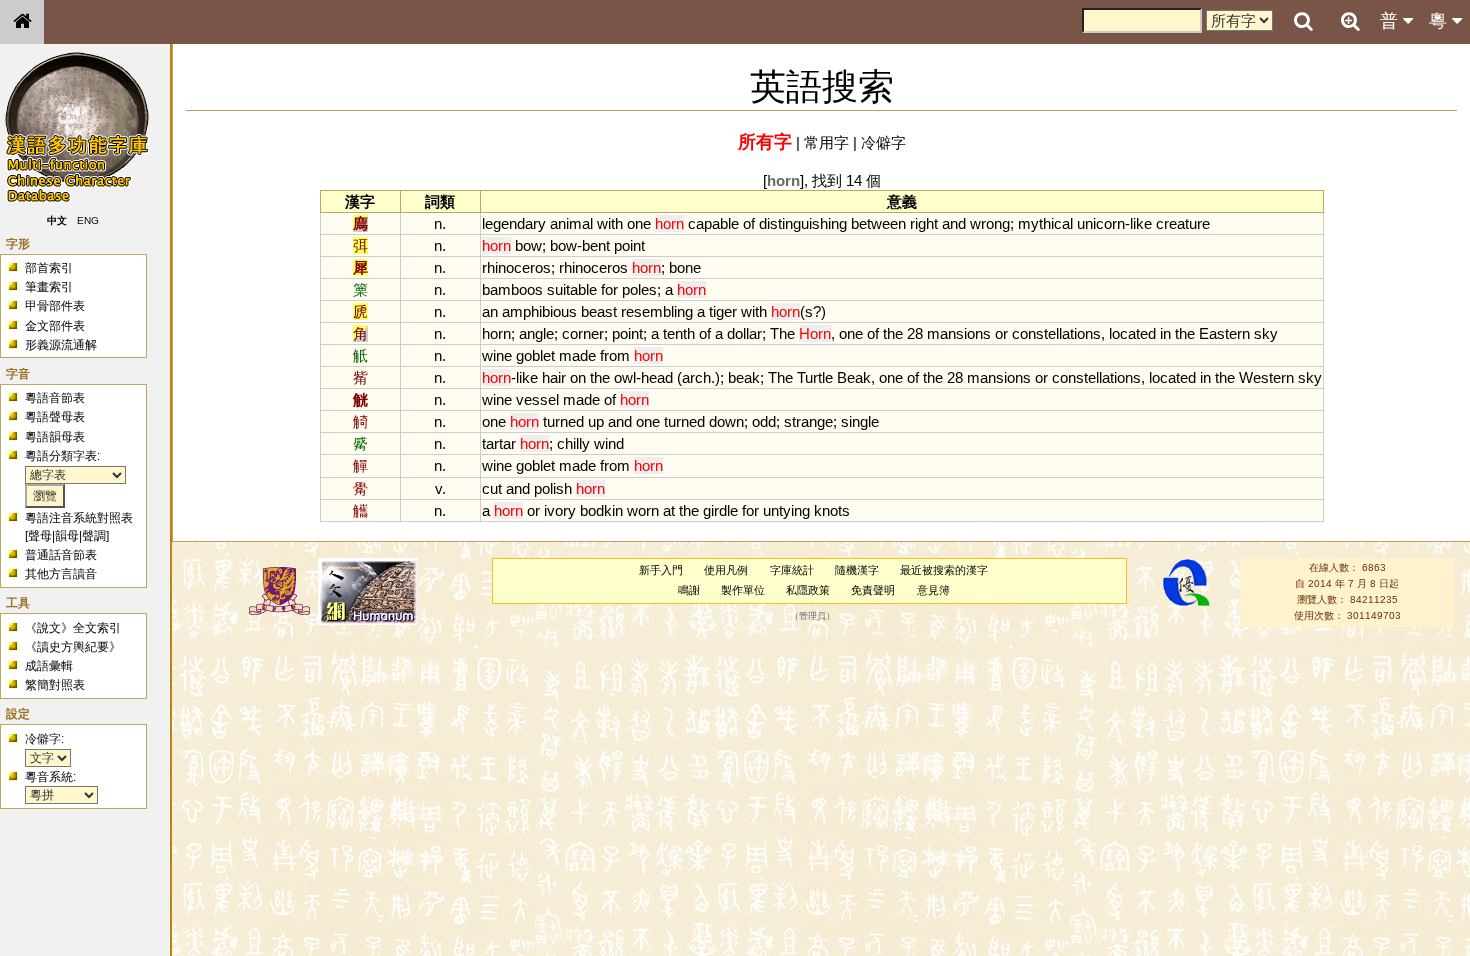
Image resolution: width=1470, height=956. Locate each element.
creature (1183, 223)
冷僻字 (883, 142)
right (924, 223)
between (878, 223)
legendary (514, 223)
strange (808, 421)
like (1141, 223)
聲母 (40, 536)
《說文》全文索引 (73, 628)
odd (764, 421)
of (749, 223)
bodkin (601, 510)
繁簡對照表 (55, 685)
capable (713, 223)
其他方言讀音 (61, 574)
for (609, 289)
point (629, 245)
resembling (657, 311)
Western (1266, 377)
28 (915, 333)
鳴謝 (689, 590)
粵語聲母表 (55, 417)
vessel (537, 399)
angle (536, 333)
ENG (88, 220)
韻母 (67, 536)
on (578, 377)
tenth (679, 333)
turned (563, 421)
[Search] (1303, 22)
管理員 (812, 616)
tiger (723, 311)
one (639, 223)
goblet (535, 355)
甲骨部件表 (55, 306)
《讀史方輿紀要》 (73, 647)
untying (786, 510)
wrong (990, 223)
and (954, 223)
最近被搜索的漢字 (944, 570)
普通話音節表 (61, 555)
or (1001, 333)
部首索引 (49, 268)
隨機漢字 (857, 570)
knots (832, 510)
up (596, 421)
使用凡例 (726, 570)
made (577, 355)
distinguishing (803, 223)
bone (685, 267)
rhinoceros (516, 267)
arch (696, 377)
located (1132, 333)
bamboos (512, 289)
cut (492, 488)
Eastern (1224, 333)
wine (497, 355)
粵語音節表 (55, 398)
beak (744, 377)
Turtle (815, 377)
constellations (1056, 333)
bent (596, 245)
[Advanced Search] (1350, 21)
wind (609, 443)
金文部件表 (55, 326)
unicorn (1101, 223)
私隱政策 (808, 590)
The (782, 333)
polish (553, 488)
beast (599, 311)
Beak (854, 377)
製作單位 (743, 590)
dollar (744, 333)
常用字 (826, 142)
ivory (560, 510)
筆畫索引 (49, 287)
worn (643, 510)
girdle (720, 510)
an (490, 311)
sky (1266, 333)
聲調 (94, 536)
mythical (1045, 223)
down (726, 421)
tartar (499, 443)
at (669, 510)
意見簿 (933, 590)
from (615, 355)
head (657, 377)
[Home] (22, 22)
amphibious (539, 311)
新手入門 (661, 570)
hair (554, 377)
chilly (573, 443)
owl (625, 377)
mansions (959, 333)
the (893, 333)
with (610, 223)
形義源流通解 (61, 345)
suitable (572, 289)
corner (583, 333)
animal (571, 223)
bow (528, 245)
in (1165, 333)
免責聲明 (873, 590)
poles (639, 289)
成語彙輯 (49, 666)
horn (496, 333)
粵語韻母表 (55, 437)
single (860, 421)
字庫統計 (792, 570)
